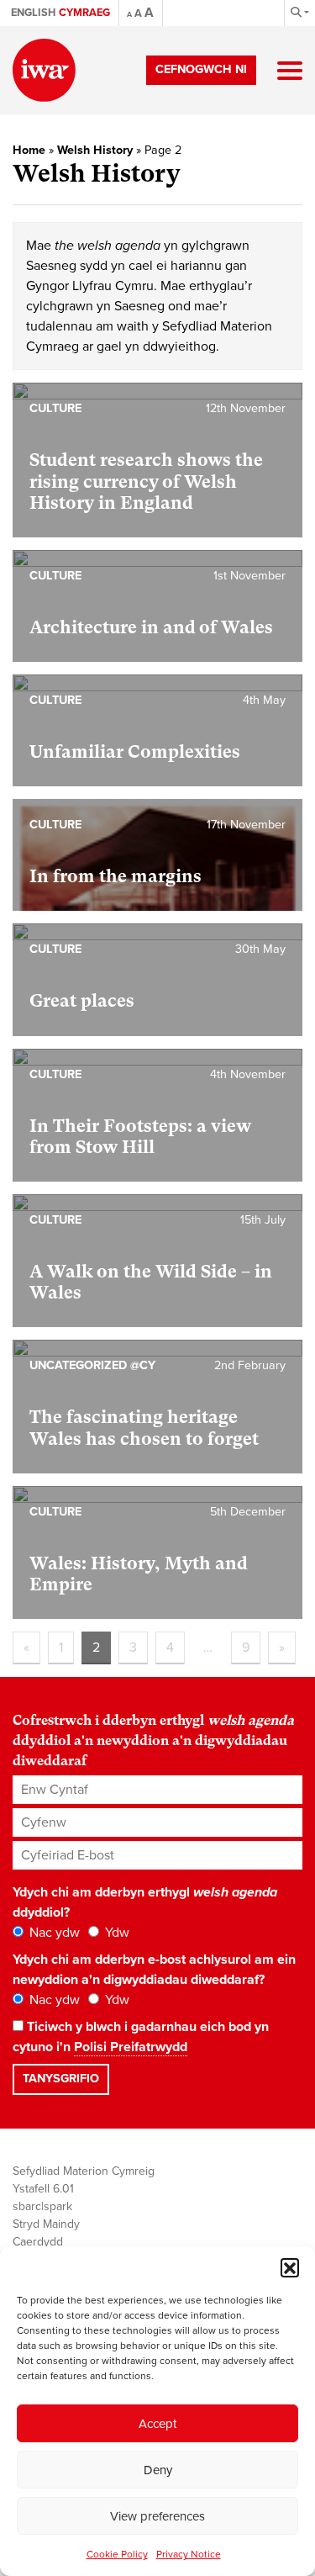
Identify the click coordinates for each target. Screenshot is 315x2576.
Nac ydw (53, 1933)
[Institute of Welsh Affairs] (44, 70)
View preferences (157, 2516)
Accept (157, 2424)
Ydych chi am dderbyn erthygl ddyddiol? (145, 1902)
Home (29, 150)
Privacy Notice (189, 2554)
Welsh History (95, 150)
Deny (158, 2470)
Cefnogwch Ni (201, 69)
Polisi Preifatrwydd (131, 2047)
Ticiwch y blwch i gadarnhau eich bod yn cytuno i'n (141, 2037)
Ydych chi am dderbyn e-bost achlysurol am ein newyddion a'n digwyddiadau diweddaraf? (154, 1970)
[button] (290, 2267)
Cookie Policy (117, 2554)
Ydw (115, 1933)
